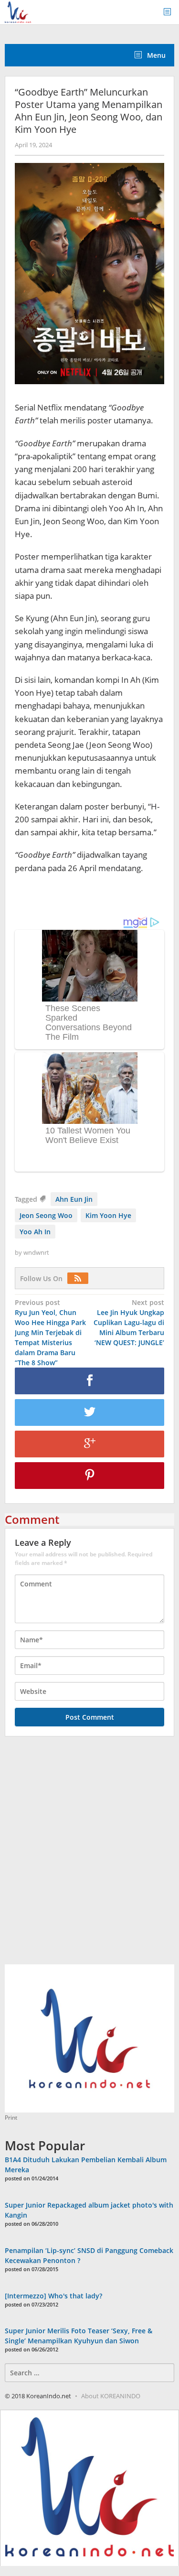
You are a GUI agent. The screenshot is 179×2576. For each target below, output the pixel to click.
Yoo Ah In (35, 1232)
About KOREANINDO (111, 2396)
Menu (155, 55)
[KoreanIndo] (18, 11)
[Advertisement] (89, 1856)
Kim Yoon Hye (108, 1215)
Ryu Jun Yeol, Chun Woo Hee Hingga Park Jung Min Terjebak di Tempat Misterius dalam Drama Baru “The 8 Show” (50, 1332)
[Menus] (170, 12)
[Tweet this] (89, 1412)
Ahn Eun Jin (74, 1199)
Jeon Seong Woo (46, 1215)
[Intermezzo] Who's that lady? (53, 2296)
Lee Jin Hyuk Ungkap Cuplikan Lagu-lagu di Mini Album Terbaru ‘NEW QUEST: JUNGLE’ (129, 1322)
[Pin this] (89, 1476)
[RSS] (80, 1278)
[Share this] (89, 1381)
